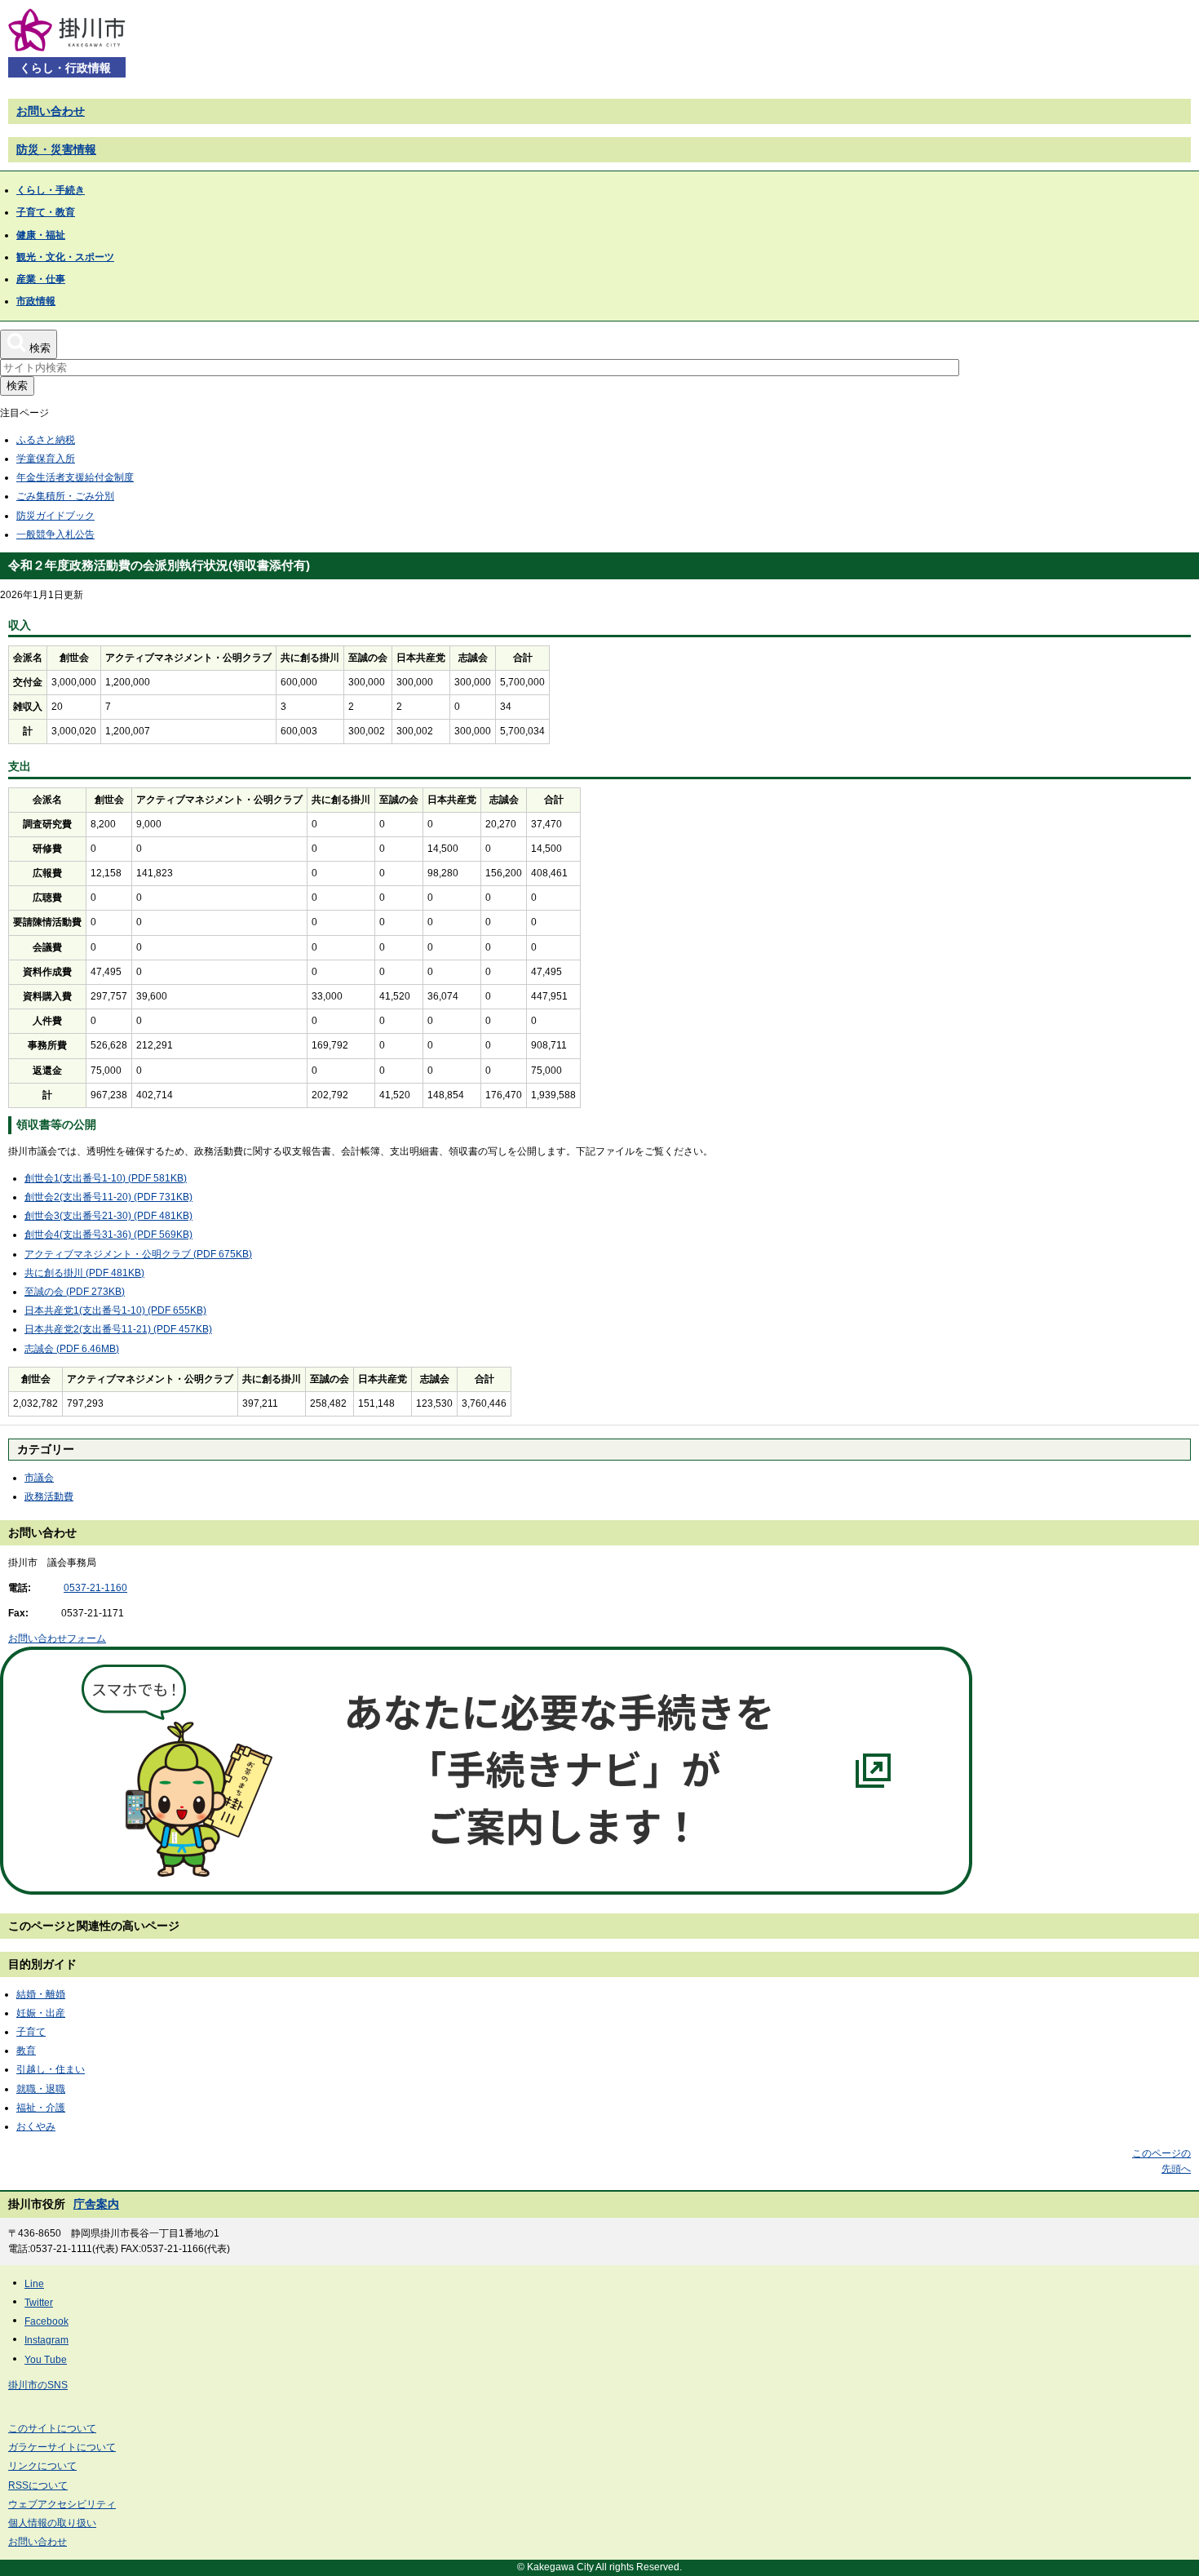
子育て (31, 2032)
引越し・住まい (51, 2069)
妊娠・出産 (41, 2013)
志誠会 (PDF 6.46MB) (72, 1349)
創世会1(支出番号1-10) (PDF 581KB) (106, 1178)
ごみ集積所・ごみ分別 (65, 496)
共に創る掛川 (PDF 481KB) (84, 1273)
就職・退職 (41, 2089)
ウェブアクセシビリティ (62, 2504)
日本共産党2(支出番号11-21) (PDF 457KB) (118, 1329)
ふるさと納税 (46, 440)
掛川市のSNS (38, 2385)
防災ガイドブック (55, 516)
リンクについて (42, 2466)
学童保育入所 (46, 459)
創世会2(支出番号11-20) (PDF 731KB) (108, 1197)
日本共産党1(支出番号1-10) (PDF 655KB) (115, 1310)
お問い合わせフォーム (57, 1638)
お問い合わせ (51, 111)
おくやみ (36, 2126)
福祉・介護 (41, 2108)
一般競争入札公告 (55, 534)
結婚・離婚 (41, 1994)
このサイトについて (52, 2428)
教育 (26, 2051)
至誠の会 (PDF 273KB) (75, 1292)
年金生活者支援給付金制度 (75, 477)
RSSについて (38, 2485)
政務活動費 (49, 1496)
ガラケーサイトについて (62, 2447)
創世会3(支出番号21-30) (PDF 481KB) (108, 1216)
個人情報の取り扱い (52, 2523)
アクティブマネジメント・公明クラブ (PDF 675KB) (138, 1254)
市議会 (39, 1478)
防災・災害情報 (56, 149)
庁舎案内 (96, 2204)
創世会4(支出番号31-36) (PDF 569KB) (108, 1235)
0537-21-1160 (95, 1588)
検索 (17, 386)
